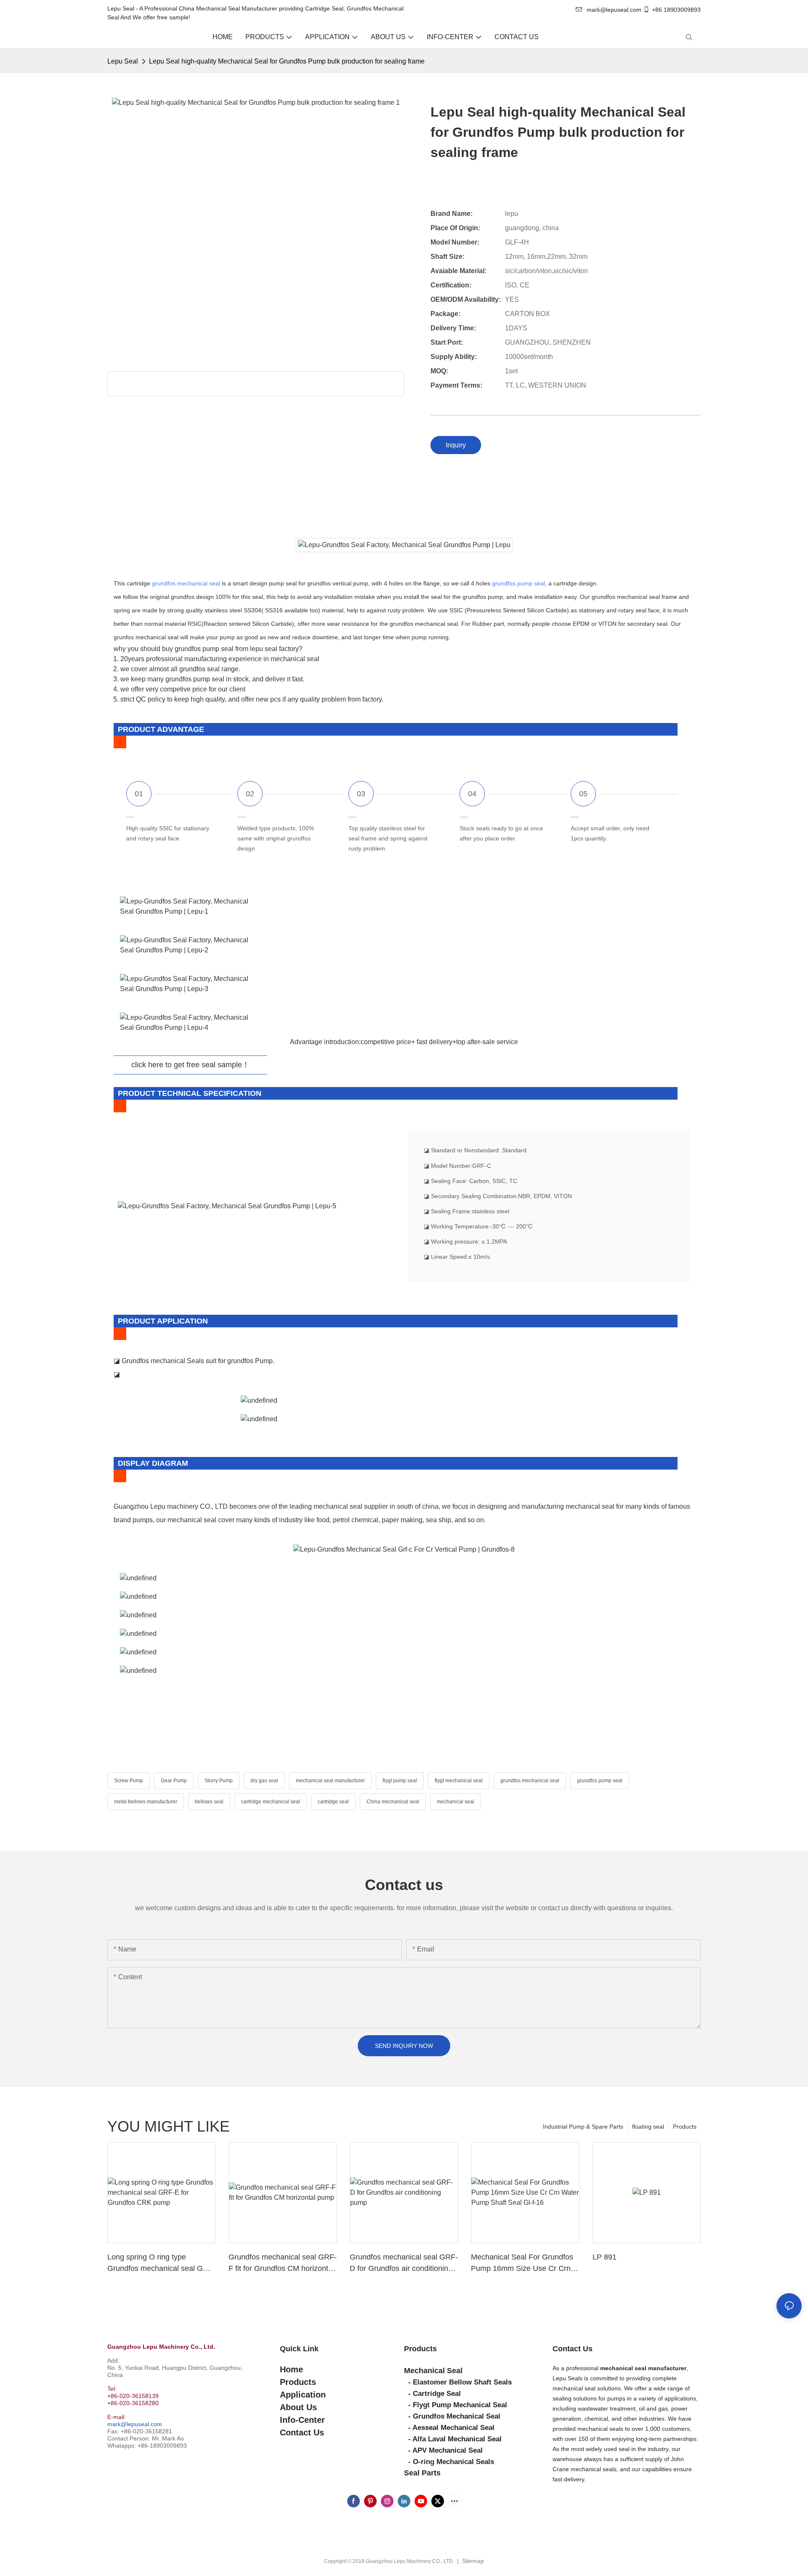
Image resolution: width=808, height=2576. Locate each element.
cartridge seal (333, 1802)
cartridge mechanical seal (271, 1802)
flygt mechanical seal (459, 1781)
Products (685, 2127)
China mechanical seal (393, 1802)
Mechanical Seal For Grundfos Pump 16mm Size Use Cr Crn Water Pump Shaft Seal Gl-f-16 (523, 2264)
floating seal (648, 2127)
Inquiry (456, 445)
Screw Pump (129, 1781)
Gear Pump (174, 1781)
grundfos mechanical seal (186, 583)
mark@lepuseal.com (135, 2424)
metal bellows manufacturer (146, 1802)
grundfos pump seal (518, 583)
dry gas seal (264, 1781)
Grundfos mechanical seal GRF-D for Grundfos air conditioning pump (404, 2264)
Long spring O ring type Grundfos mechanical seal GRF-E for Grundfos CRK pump (161, 2264)
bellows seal (209, 1802)
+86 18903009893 (676, 10)
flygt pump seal (400, 1781)
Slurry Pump (219, 1781)
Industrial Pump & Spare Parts (583, 2127)
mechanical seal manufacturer (330, 1781)
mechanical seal (456, 1802)
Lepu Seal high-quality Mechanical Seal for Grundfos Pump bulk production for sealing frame (287, 61)
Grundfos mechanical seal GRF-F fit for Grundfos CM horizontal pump (283, 2264)
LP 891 (605, 2257)
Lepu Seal (123, 61)
